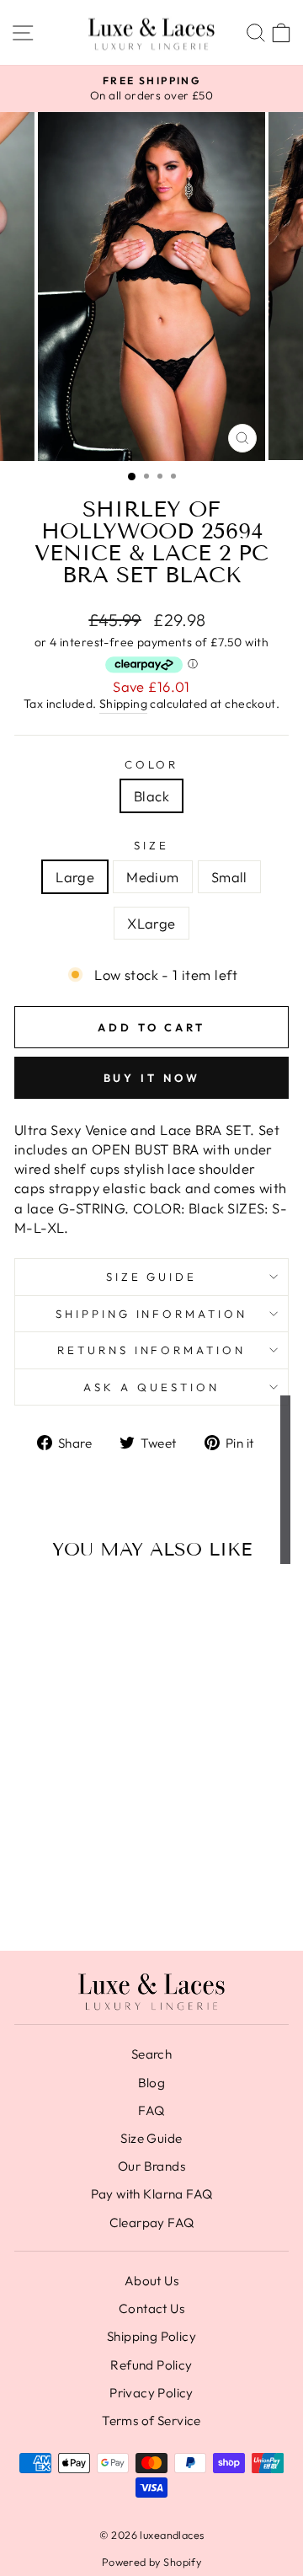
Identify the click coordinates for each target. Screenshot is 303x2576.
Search (151, 2054)
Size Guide (152, 1277)
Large (75, 877)
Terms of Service (151, 2421)
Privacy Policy (151, 2393)
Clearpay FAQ (152, 2223)
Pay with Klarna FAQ (152, 2194)
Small (229, 877)
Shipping (123, 704)
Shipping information (152, 1314)
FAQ (151, 2110)
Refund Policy (151, 2365)
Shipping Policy (151, 2336)
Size (151, 845)
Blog (152, 2083)
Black (151, 796)
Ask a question (151, 1387)
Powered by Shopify (151, 2562)
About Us (151, 2281)
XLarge (151, 923)
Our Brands (151, 2166)
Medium (152, 877)
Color (152, 764)
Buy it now (152, 1078)
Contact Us (151, 2308)
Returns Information (152, 1350)
